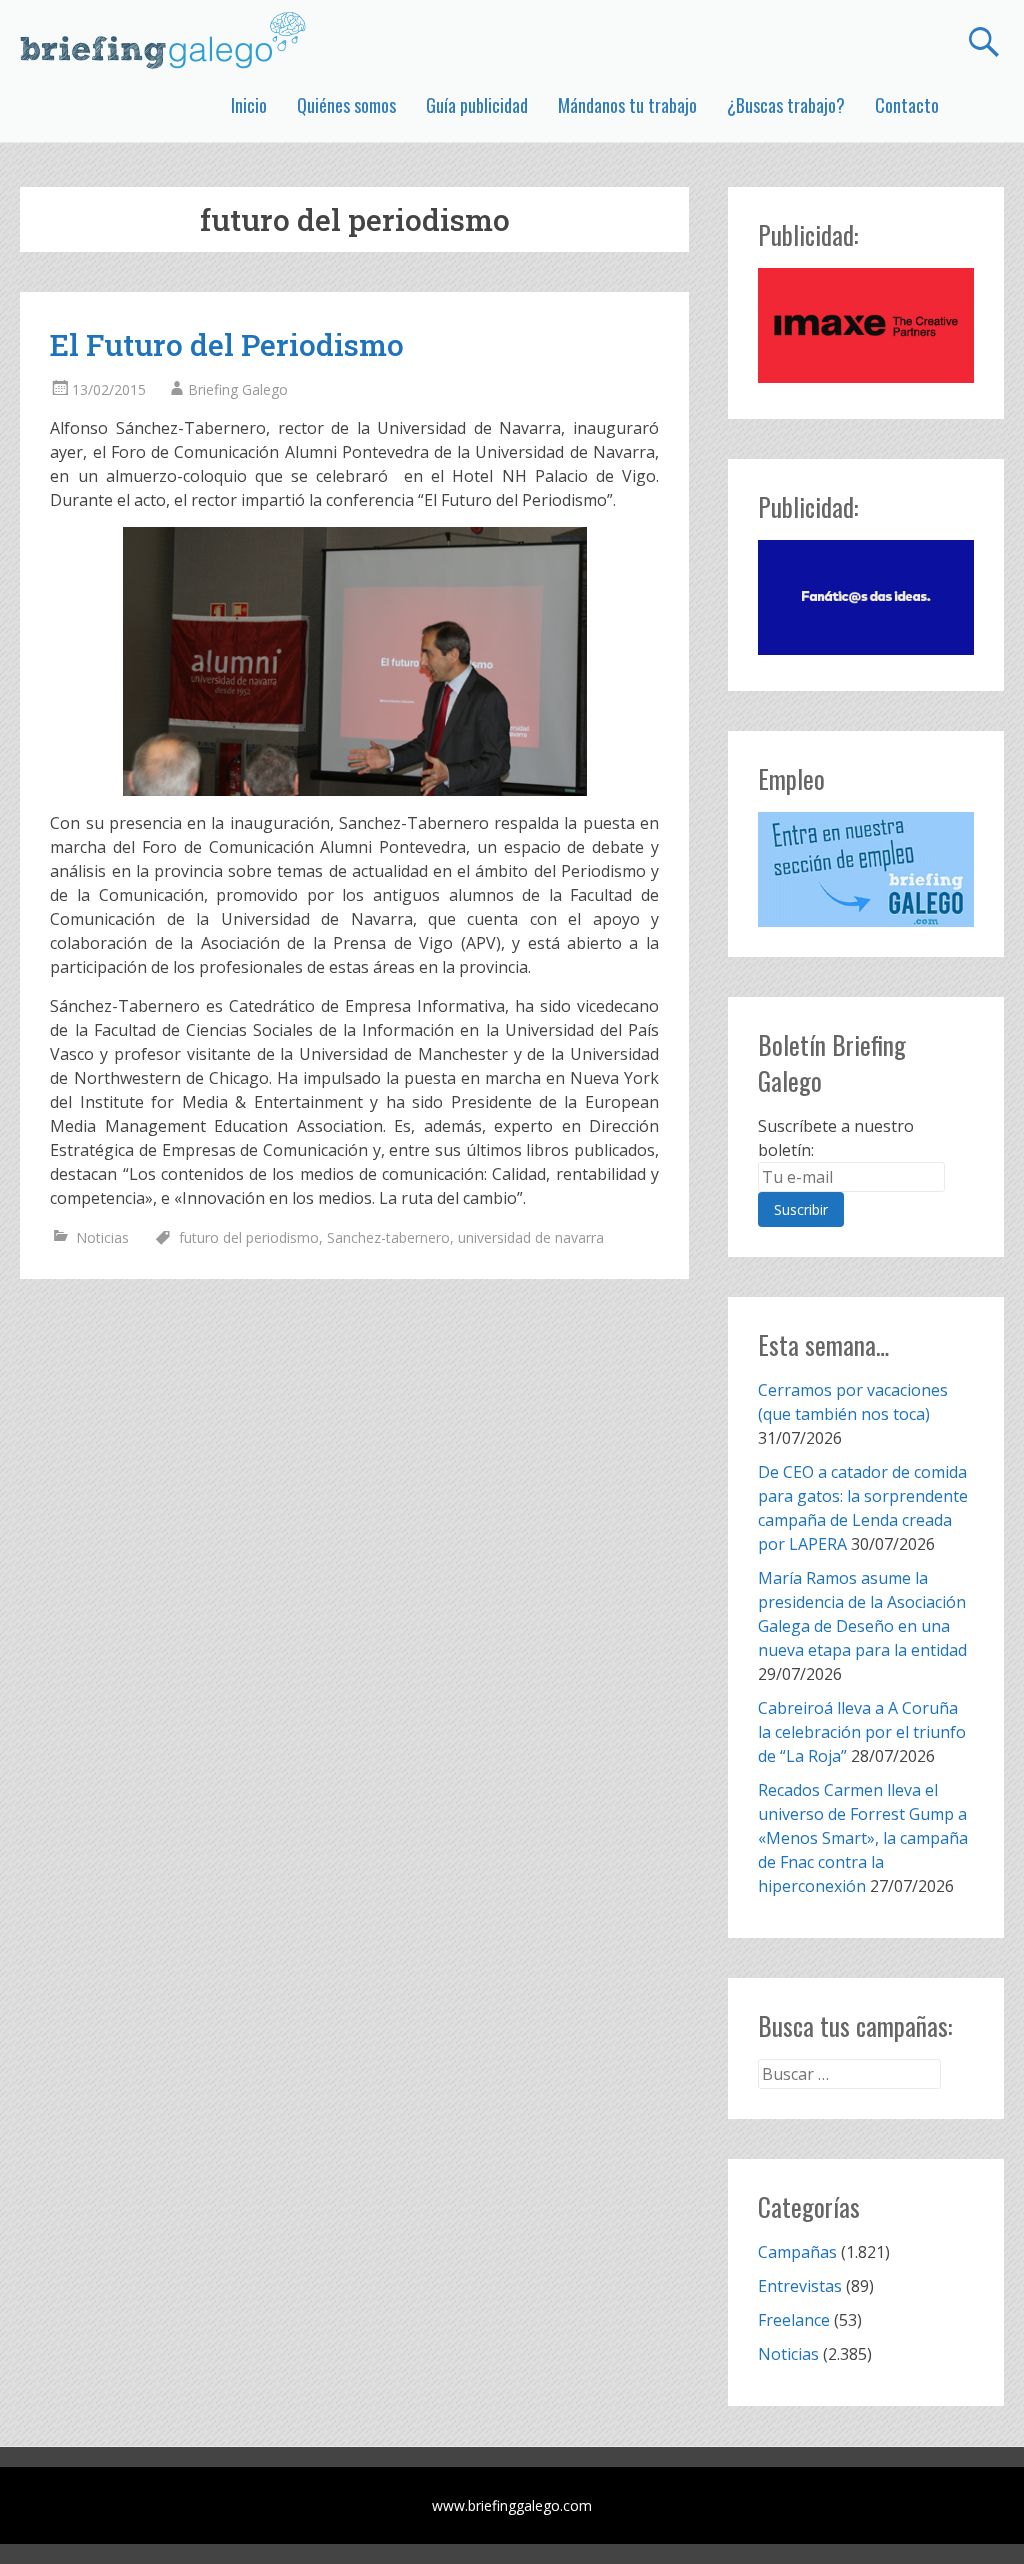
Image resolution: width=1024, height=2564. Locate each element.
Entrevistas (800, 2286)
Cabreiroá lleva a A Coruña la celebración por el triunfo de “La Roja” (862, 1732)
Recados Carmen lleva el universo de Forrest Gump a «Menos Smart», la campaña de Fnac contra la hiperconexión (863, 1838)
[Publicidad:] (865, 377)
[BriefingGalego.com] (164, 40)
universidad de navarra (531, 1237)
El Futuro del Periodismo (227, 344)
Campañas (797, 2252)
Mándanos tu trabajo (627, 105)
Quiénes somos (346, 105)
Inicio (249, 105)
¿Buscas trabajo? (786, 105)
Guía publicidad (477, 105)
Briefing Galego (238, 389)
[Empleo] (865, 870)
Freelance (794, 2320)
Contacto (907, 105)
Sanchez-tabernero (388, 1237)
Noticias (102, 1237)
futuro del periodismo (249, 1237)
